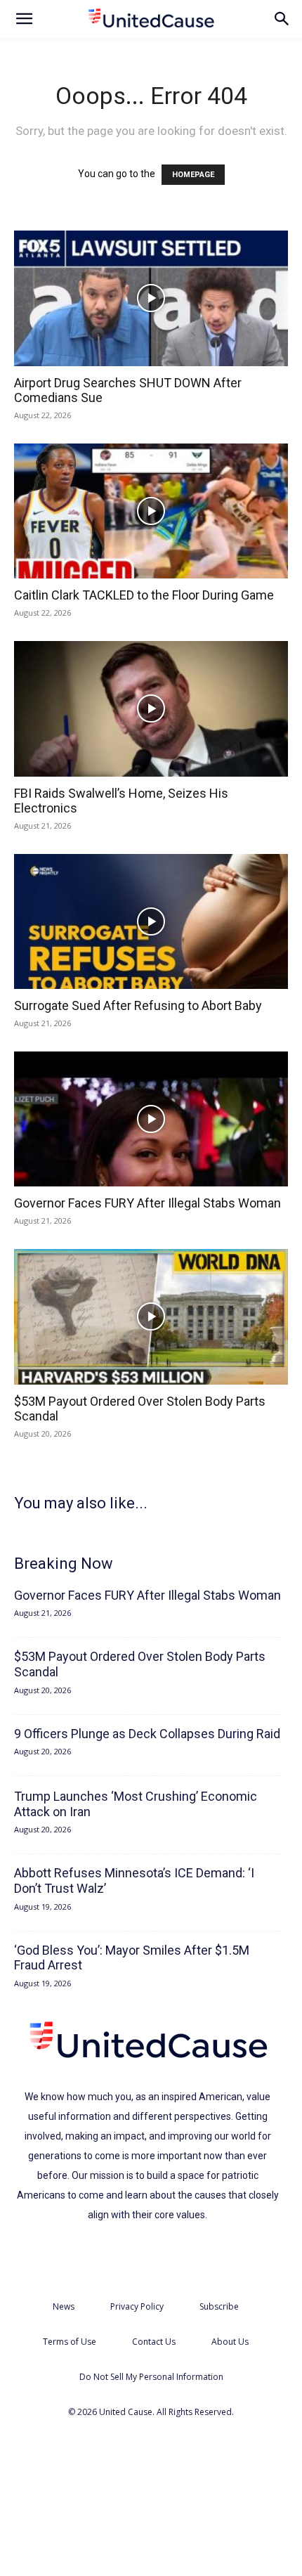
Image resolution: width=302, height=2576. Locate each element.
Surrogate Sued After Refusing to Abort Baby (138, 1005)
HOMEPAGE (193, 175)
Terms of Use (70, 2342)
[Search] (282, 19)
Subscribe (219, 2306)
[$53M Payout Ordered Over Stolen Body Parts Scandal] (151, 1317)
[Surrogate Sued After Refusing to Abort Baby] (151, 922)
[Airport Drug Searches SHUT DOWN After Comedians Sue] (151, 298)
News (64, 2306)
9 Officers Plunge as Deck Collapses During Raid (147, 1734)
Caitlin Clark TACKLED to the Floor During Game (144, 595)
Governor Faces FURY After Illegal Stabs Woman (147, 1203)
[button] (24, 19)
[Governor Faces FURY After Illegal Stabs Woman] (151, 1119)
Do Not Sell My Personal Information (151, 2377)
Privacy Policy (137, 2306)
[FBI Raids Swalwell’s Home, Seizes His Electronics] (151, 709)
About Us (230, 2342)
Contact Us (154, 2342)
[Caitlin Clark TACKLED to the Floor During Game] (151, 511)
